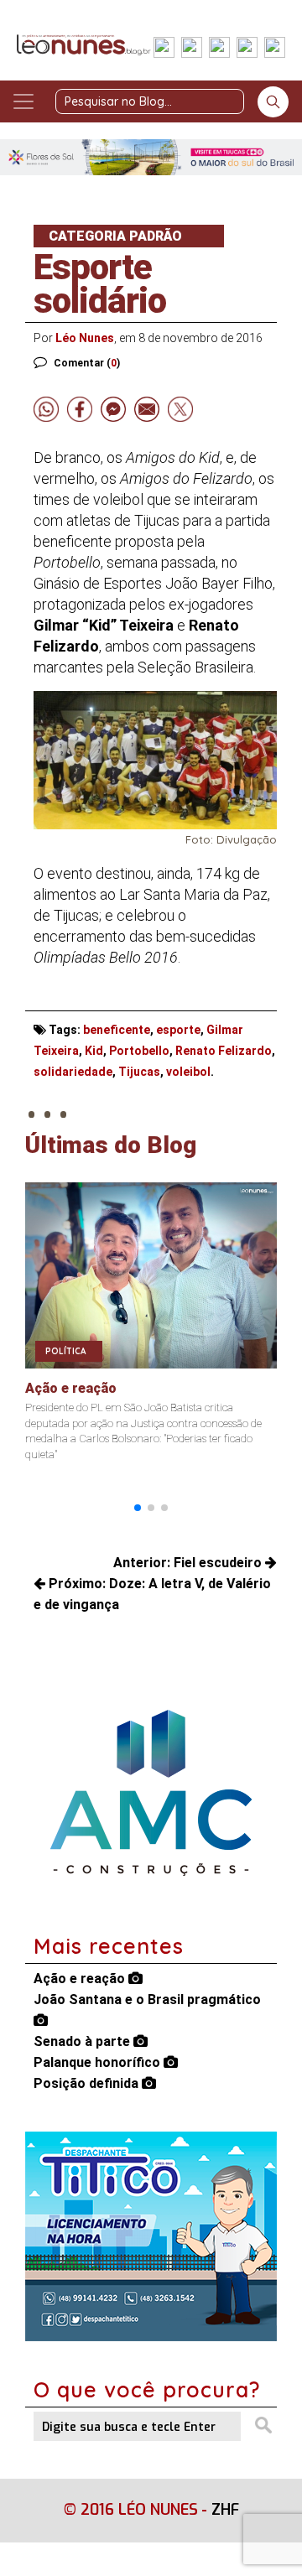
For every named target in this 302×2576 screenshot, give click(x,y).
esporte (178, 1030)
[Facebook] (164, 49)
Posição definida (88, 2083)
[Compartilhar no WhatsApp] (46, 409)
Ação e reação (81, 1979)
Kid (94, 1051)
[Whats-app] (275, 49)
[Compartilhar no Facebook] (80, 409)
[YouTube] (247, 49)
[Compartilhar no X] (180, 409)
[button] (138, 1508)
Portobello (139, 1051)
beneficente (117, 1030)
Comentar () (87, 363)
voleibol (188, 1072)
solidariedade (73, 1072)
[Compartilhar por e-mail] (147, 409)
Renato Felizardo (224, 1051)
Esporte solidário (100, 284)
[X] (219, 49)
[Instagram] (192, 49)
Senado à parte (83, 2041)
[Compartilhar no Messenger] (113, 409)
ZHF (225, 2510)
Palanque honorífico (99, 2062)
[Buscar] (273, 102)
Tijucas (139, 1072)
